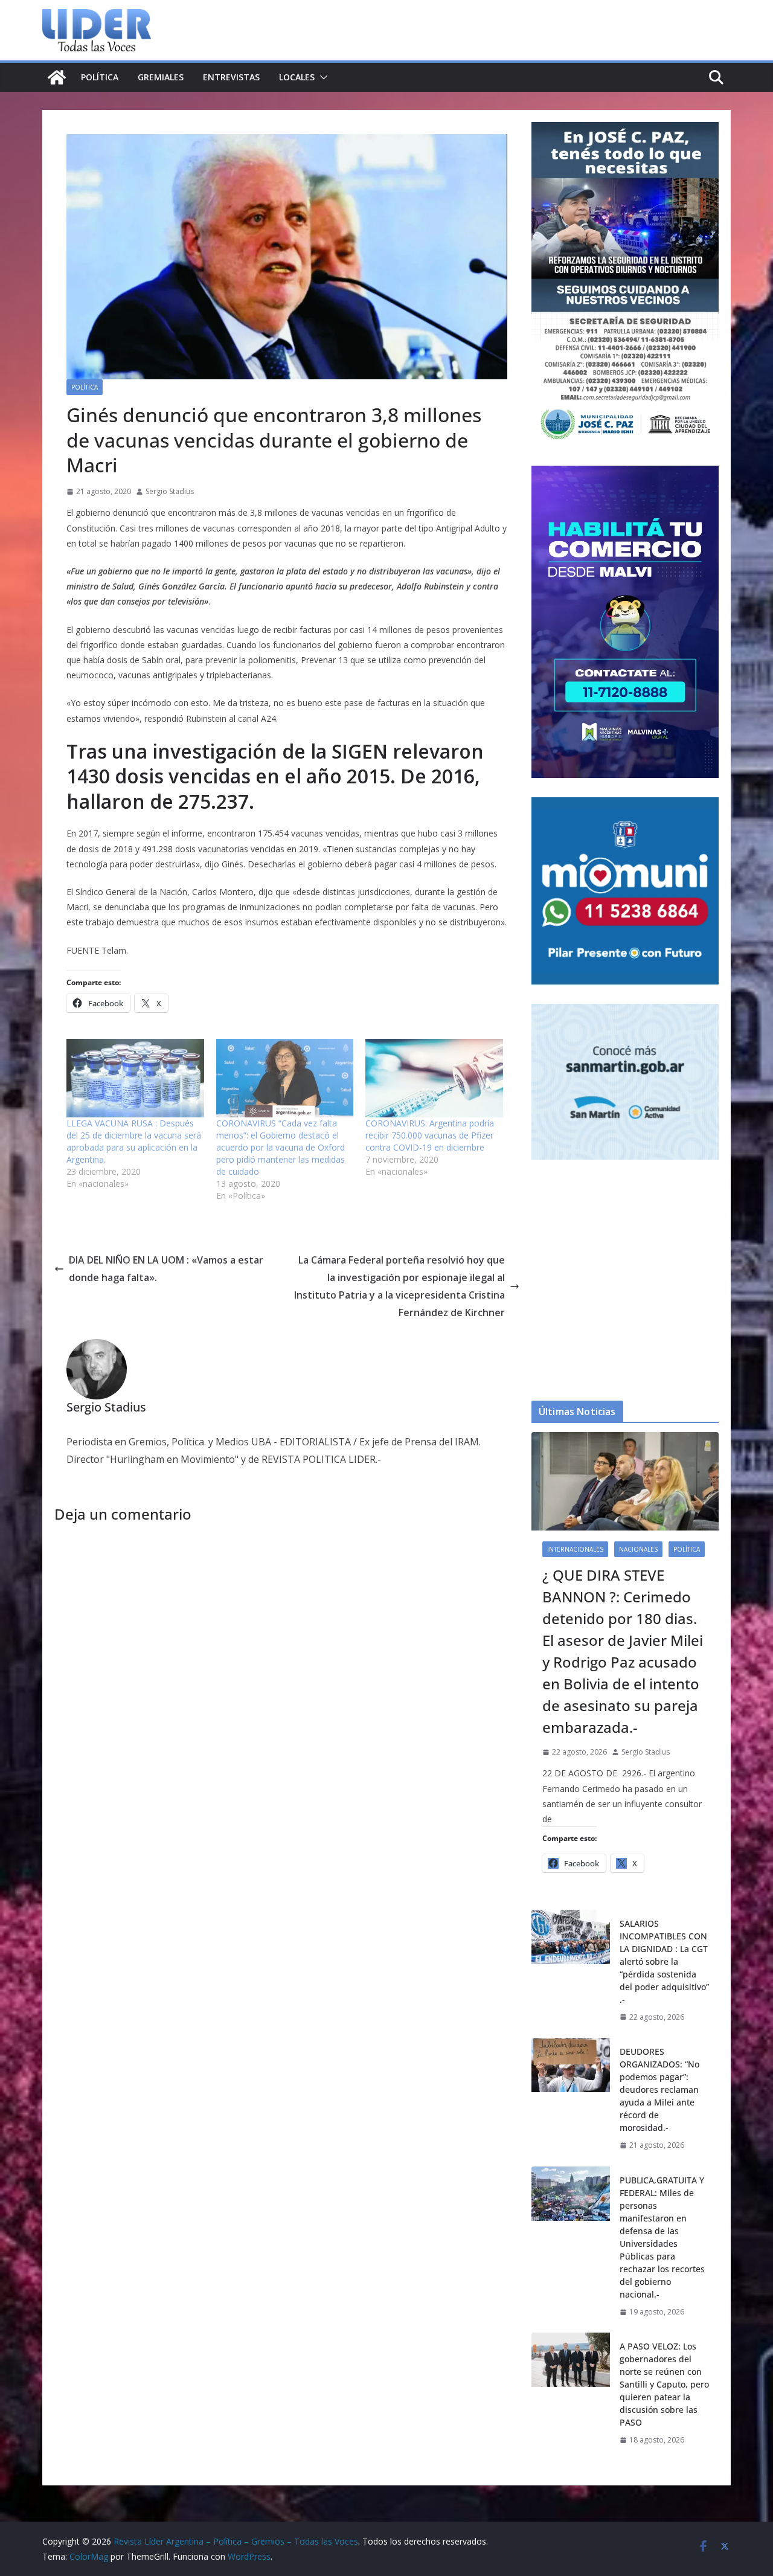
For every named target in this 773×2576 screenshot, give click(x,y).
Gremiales (161, 77)
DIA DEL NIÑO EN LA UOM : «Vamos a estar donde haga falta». (166, 1269)
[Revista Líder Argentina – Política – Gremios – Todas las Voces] (57, 77)
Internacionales (575, 1549)
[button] (321, 77)
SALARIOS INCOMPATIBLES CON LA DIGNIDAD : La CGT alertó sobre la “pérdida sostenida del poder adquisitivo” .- (664, 1961)
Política (100, 77)
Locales (297, 77)
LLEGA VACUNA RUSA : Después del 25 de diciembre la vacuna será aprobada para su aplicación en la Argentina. (134, 1141)
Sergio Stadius (170, 491)
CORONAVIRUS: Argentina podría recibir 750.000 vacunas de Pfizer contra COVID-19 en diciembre (430, 1135)
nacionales (638, 1549)
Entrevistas (231, 77)
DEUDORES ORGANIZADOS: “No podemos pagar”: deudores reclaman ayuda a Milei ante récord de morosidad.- (659, 2089)
